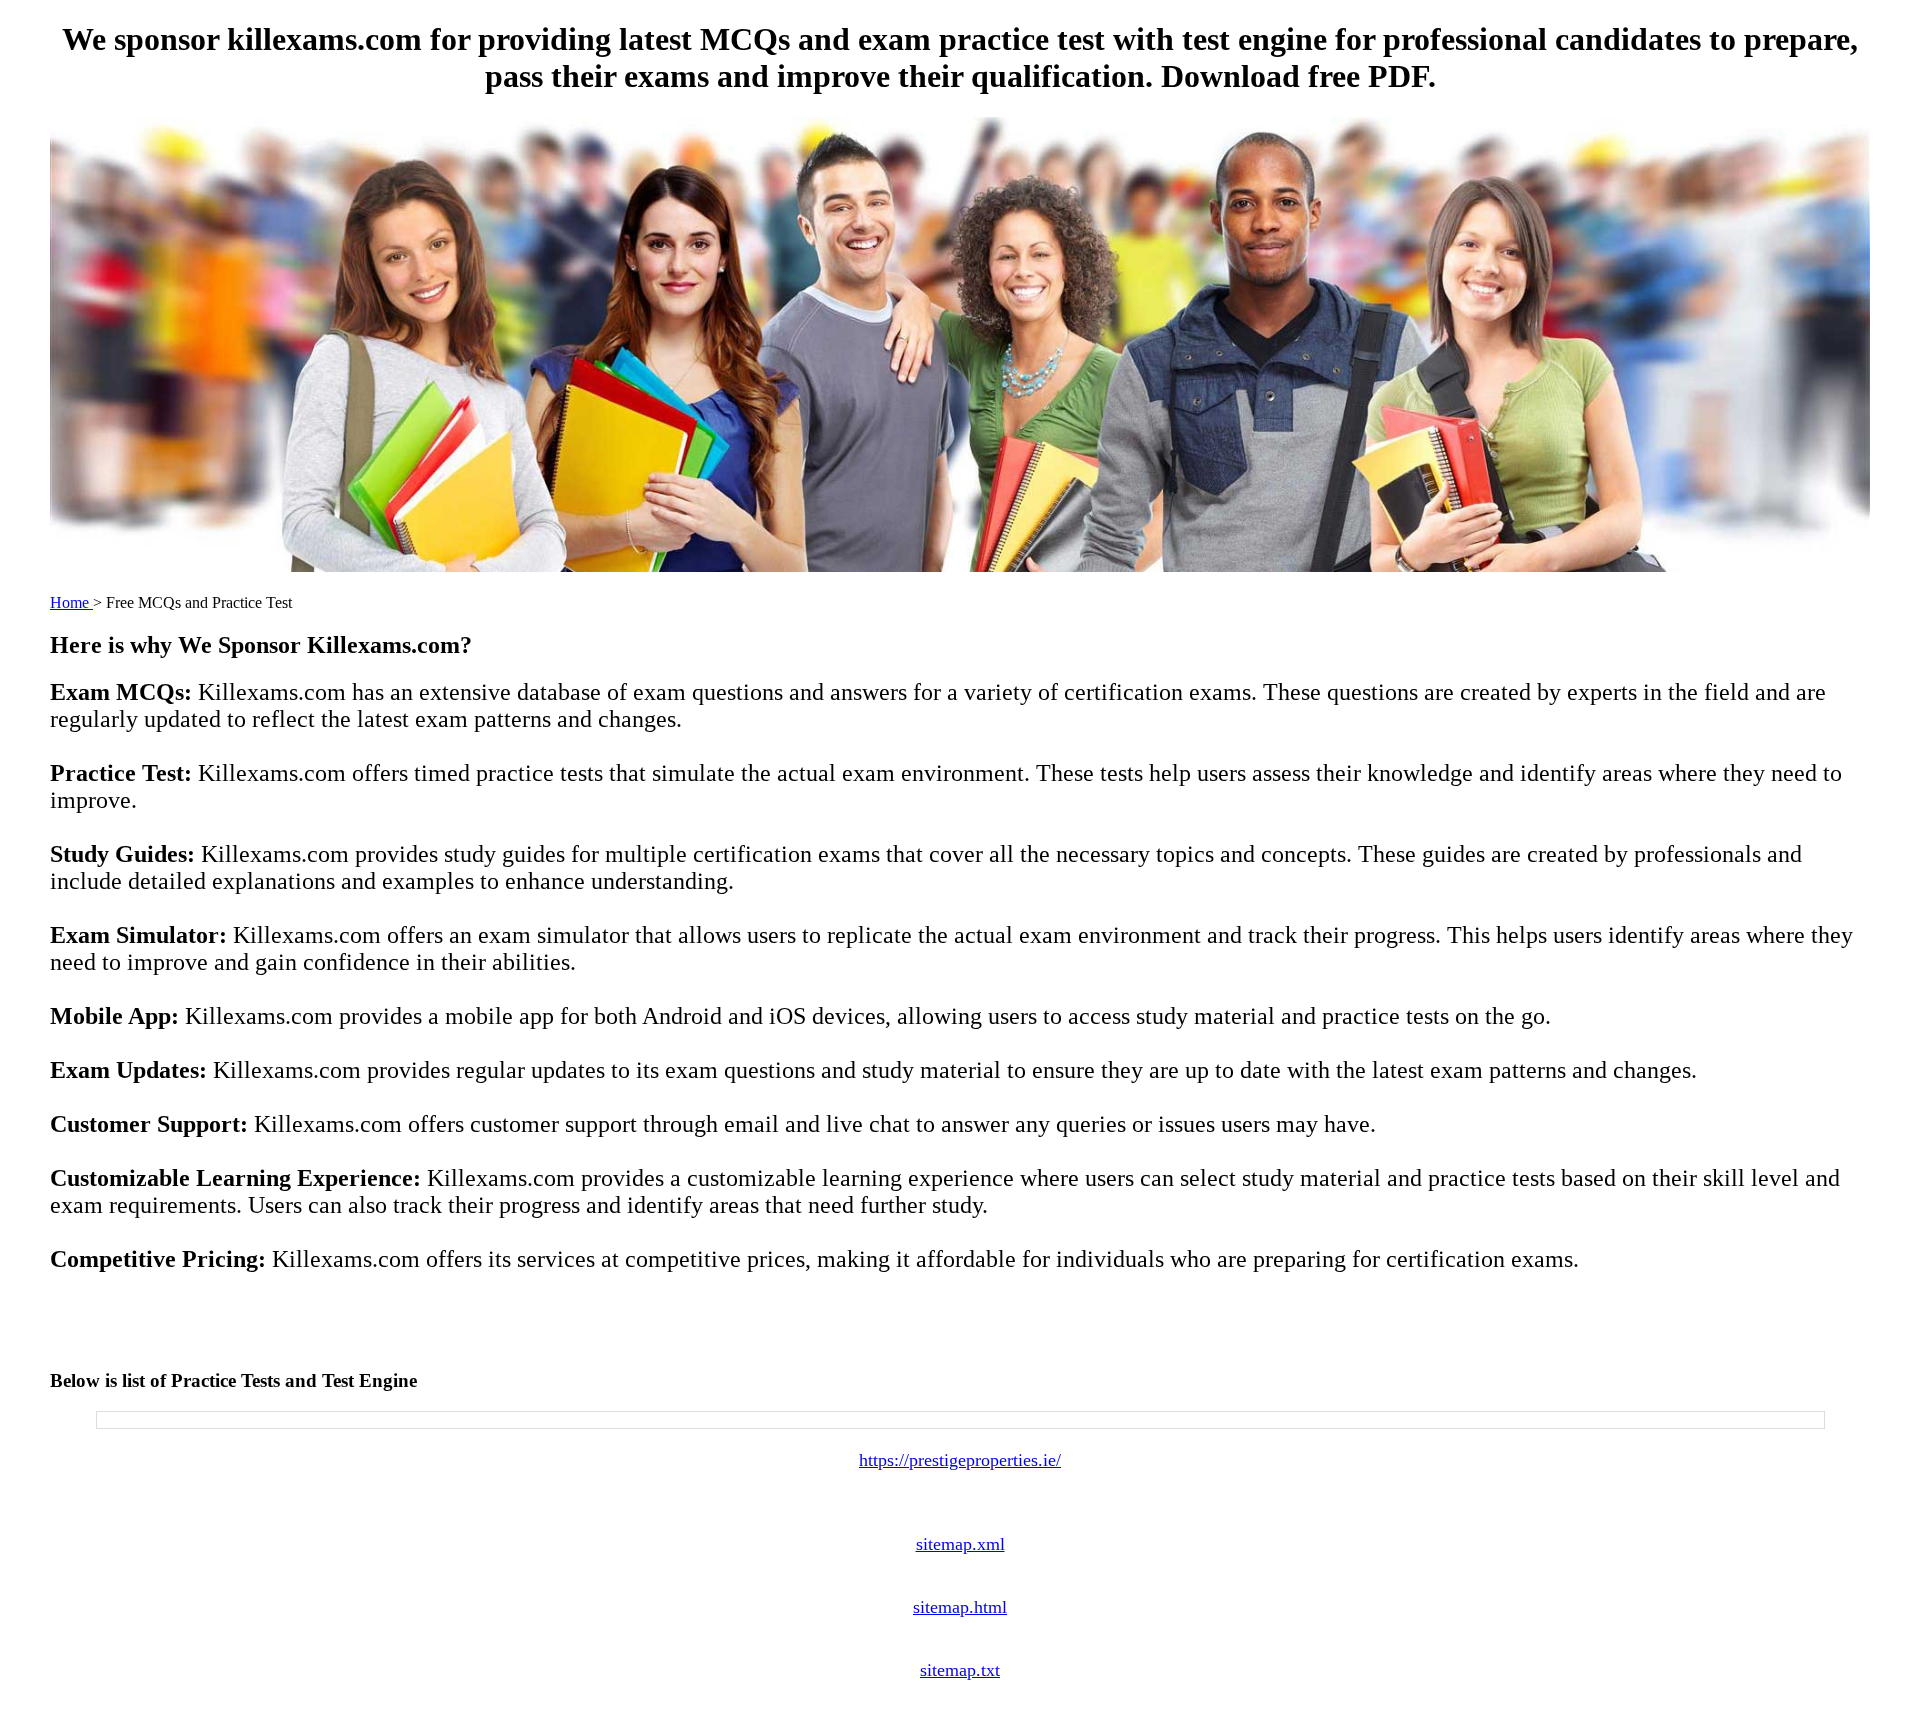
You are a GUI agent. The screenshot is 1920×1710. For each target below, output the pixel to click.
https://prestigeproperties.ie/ (960, 1460)
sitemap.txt (960, 1670)
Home (71, 602)
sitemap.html (960, 1607)
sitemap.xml (960, 1544)
